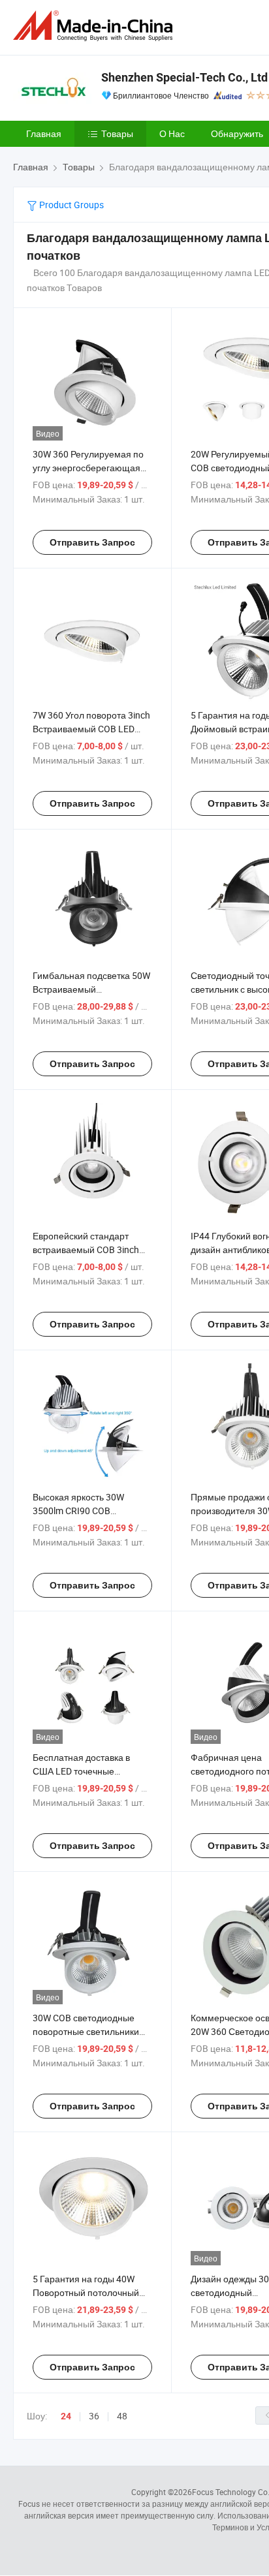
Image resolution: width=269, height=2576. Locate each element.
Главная (44, 133)
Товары (117, 133)
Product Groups (71, 205)
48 (122, 2416)
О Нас (172, 133)
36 (94, 2416)
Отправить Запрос (92, 542)
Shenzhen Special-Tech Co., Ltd (184, 77)
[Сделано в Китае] (95, 26)
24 (66, 2416)
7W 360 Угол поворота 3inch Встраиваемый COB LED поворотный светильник (91, 729)
